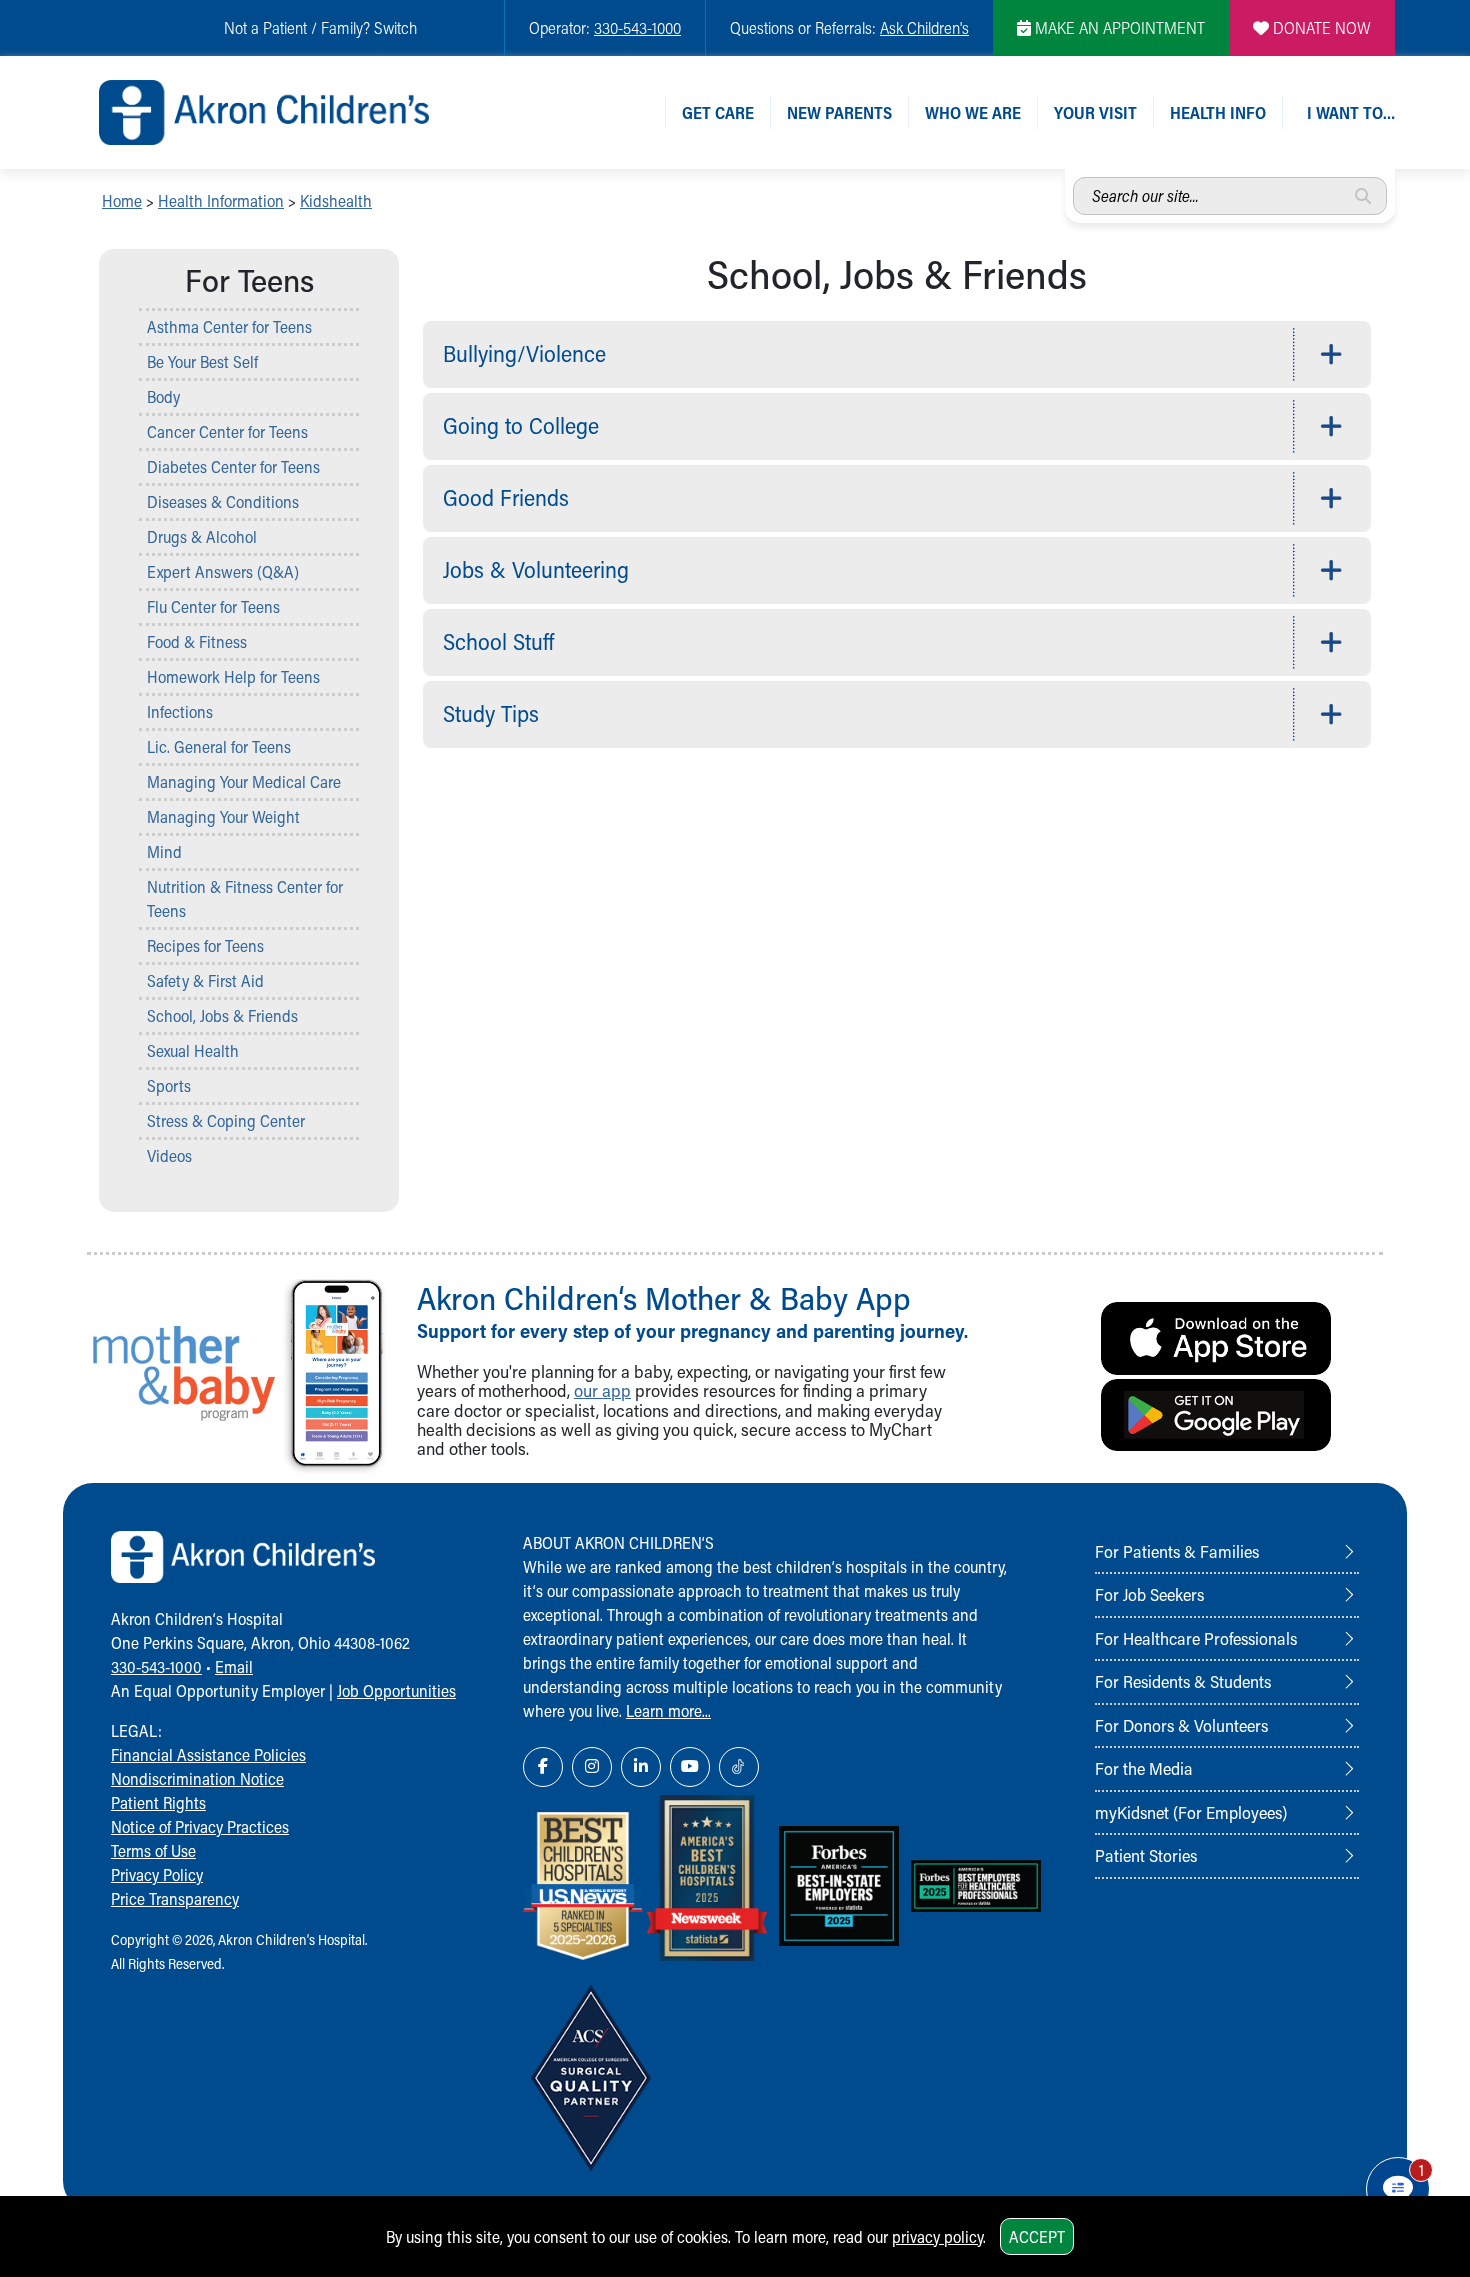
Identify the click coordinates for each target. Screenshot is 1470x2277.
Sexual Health (193, 1050)
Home (122, 200)
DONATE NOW (1320, 27)
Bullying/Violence (524, 353)
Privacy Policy (157, 1874)
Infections (180, 711)
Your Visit (1095, 112)
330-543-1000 (637, 27)
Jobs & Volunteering (536, 569)
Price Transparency (175, 1898)
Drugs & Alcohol (202, 536)
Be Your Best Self (202, 361)
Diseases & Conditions (223, 501)
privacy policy (937, 2236)
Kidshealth (336, 200)
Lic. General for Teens (219, 746)
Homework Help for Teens (233, 676)
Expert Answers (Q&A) (223, 571)
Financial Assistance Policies (208, 1754)
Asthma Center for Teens (229, 326)
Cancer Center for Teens (227, 431)
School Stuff (498, 641)
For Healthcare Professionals (1196, 1638)
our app (602, 1390)
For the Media (1144, 1768)
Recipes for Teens (205, 945)
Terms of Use (153, 1850)
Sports (169, 1085)
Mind (164, 851)
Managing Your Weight (223, 816)
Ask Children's (924, 27)
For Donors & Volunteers (1181, 1725)
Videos (169, 1155)
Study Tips (491, 713)
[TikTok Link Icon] (739, 1767)
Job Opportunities (396, 1690)
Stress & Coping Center (226, 1120)
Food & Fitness (197, 641)
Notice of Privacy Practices (200, 1826)
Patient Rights (158, 1802)
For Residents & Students (1183, 1681)
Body (163, 396)
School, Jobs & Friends (222, 1015)
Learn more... (668, 1710)
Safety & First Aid (205, 980)
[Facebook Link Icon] (543, 1767)
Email (234, 1666)
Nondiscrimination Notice (197, 1778)
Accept (1037, 2236)
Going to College (521, 425)
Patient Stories (1146, 1855)
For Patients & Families (1177, 1551)
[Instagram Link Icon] (592, 1767)
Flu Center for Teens (213, 606)
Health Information (221, 200)
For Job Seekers (1149, 1594)
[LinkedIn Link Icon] (641, 1767)
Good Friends (506, 497)
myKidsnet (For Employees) (1191, 1812)
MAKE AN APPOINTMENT (1118, 27)
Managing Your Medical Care (244, 781)
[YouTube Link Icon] (690, 1767)
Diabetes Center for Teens (233, 466)
